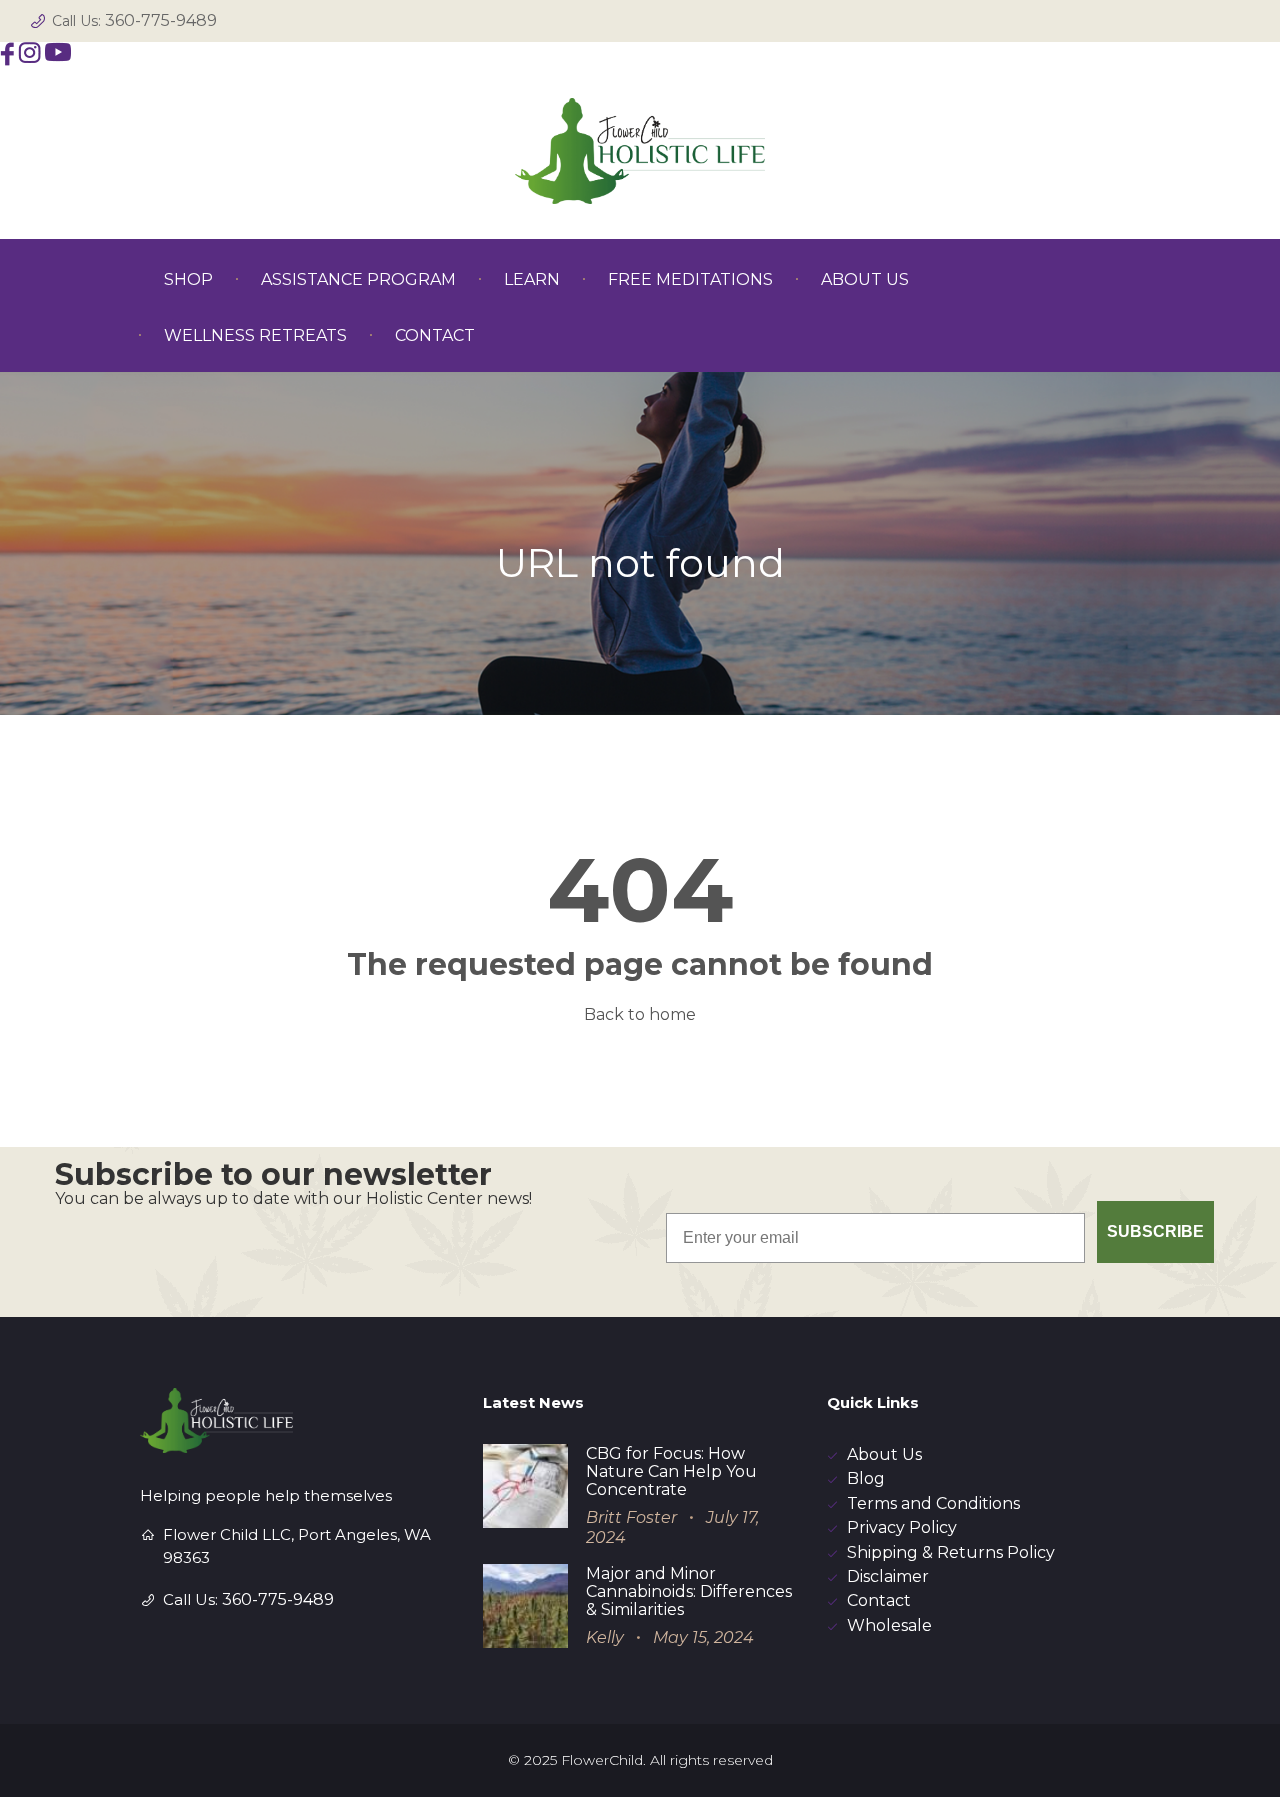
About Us (884, 1454)
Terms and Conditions (933, 1503)
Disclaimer (888, 1576)
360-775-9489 (161, 20)
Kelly (605, 1637)
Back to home (640, 1014)
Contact (879, 1600)
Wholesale (889, 1625)
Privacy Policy (902, 1527)
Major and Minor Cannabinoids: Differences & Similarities (689, 1591)
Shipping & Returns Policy (951, 1552)
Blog (866, 1478)
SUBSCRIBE (1155, 1231)
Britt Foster (631, 1517)
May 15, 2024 (703, 1637)
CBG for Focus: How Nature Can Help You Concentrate (671, 1471)
